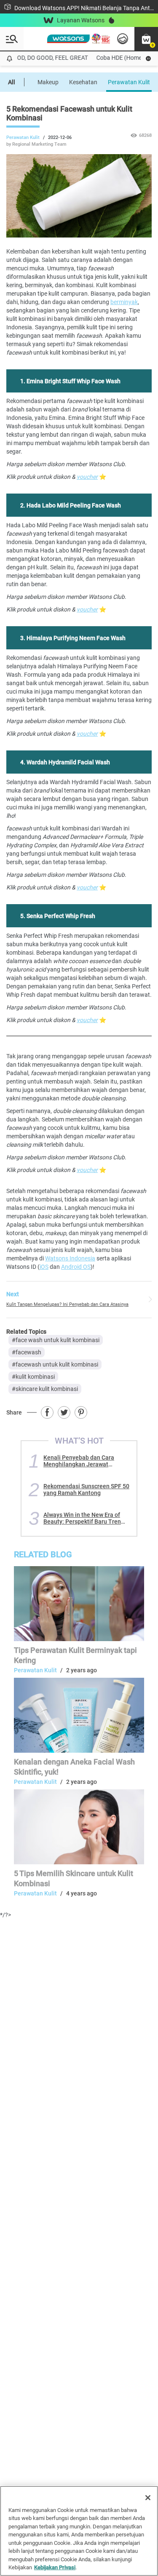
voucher (87, 477)
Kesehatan (83, 82)
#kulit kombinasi (33, 1377)
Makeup (48, 82)
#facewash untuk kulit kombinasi (55, 1364)
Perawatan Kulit (129, 82)
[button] (146, 39)
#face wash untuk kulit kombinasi (56, 1340)
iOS (44, 1267)
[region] (79, 2531)
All (12, 82)
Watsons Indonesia (70, 1258)
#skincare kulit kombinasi (45, 1389)
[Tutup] (148, 2498)
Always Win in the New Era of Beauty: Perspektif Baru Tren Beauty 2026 (82, 1518)
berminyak (124, 302)
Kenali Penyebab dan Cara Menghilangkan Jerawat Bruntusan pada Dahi (79, 1461)
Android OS (76, 1267)
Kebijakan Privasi (55, 2567)
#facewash (27, 1352)
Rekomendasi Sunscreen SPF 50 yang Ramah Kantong (86, 1490)
